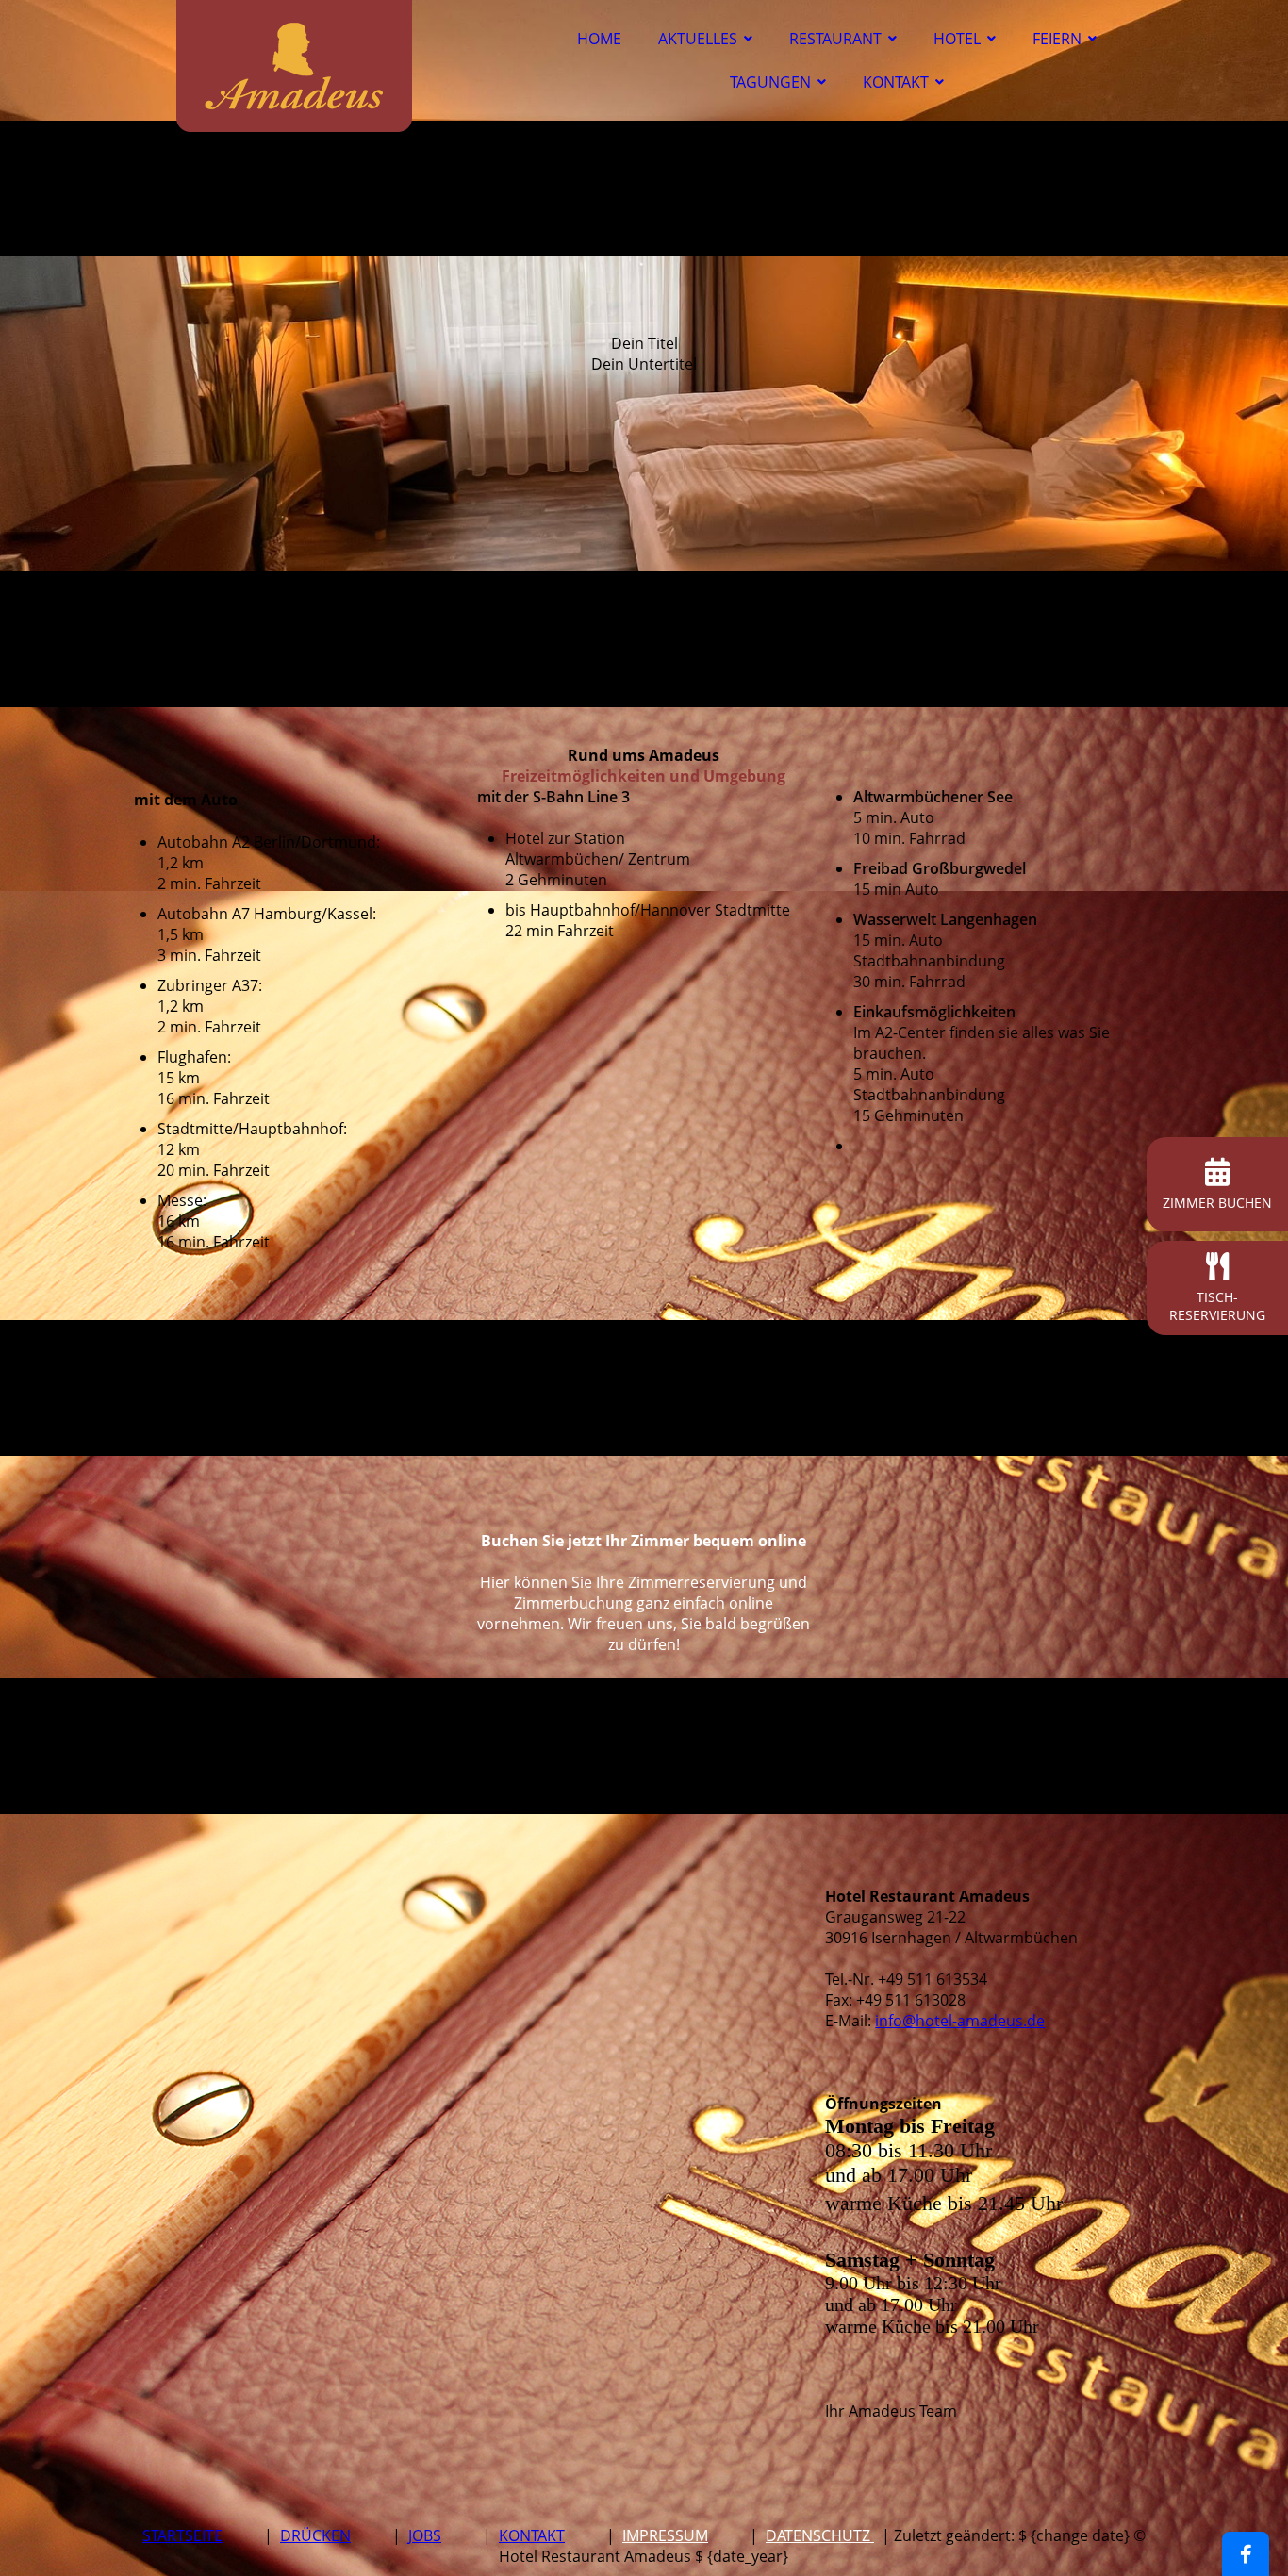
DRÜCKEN (315, 2535)
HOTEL (957, 39)
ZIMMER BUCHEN (1217, 1203)
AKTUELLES (698, 39)
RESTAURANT (835, 39)
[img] (294, 66)
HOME (599, 39)
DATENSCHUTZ (820, 2535)
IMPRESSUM (665, 2535)
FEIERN (1057, 39)
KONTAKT (896, 82)
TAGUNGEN (770, 82)
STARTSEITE (182, 2535)
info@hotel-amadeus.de (960, 2021)
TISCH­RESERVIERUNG (1217, 1306)
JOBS (425, 2535)
